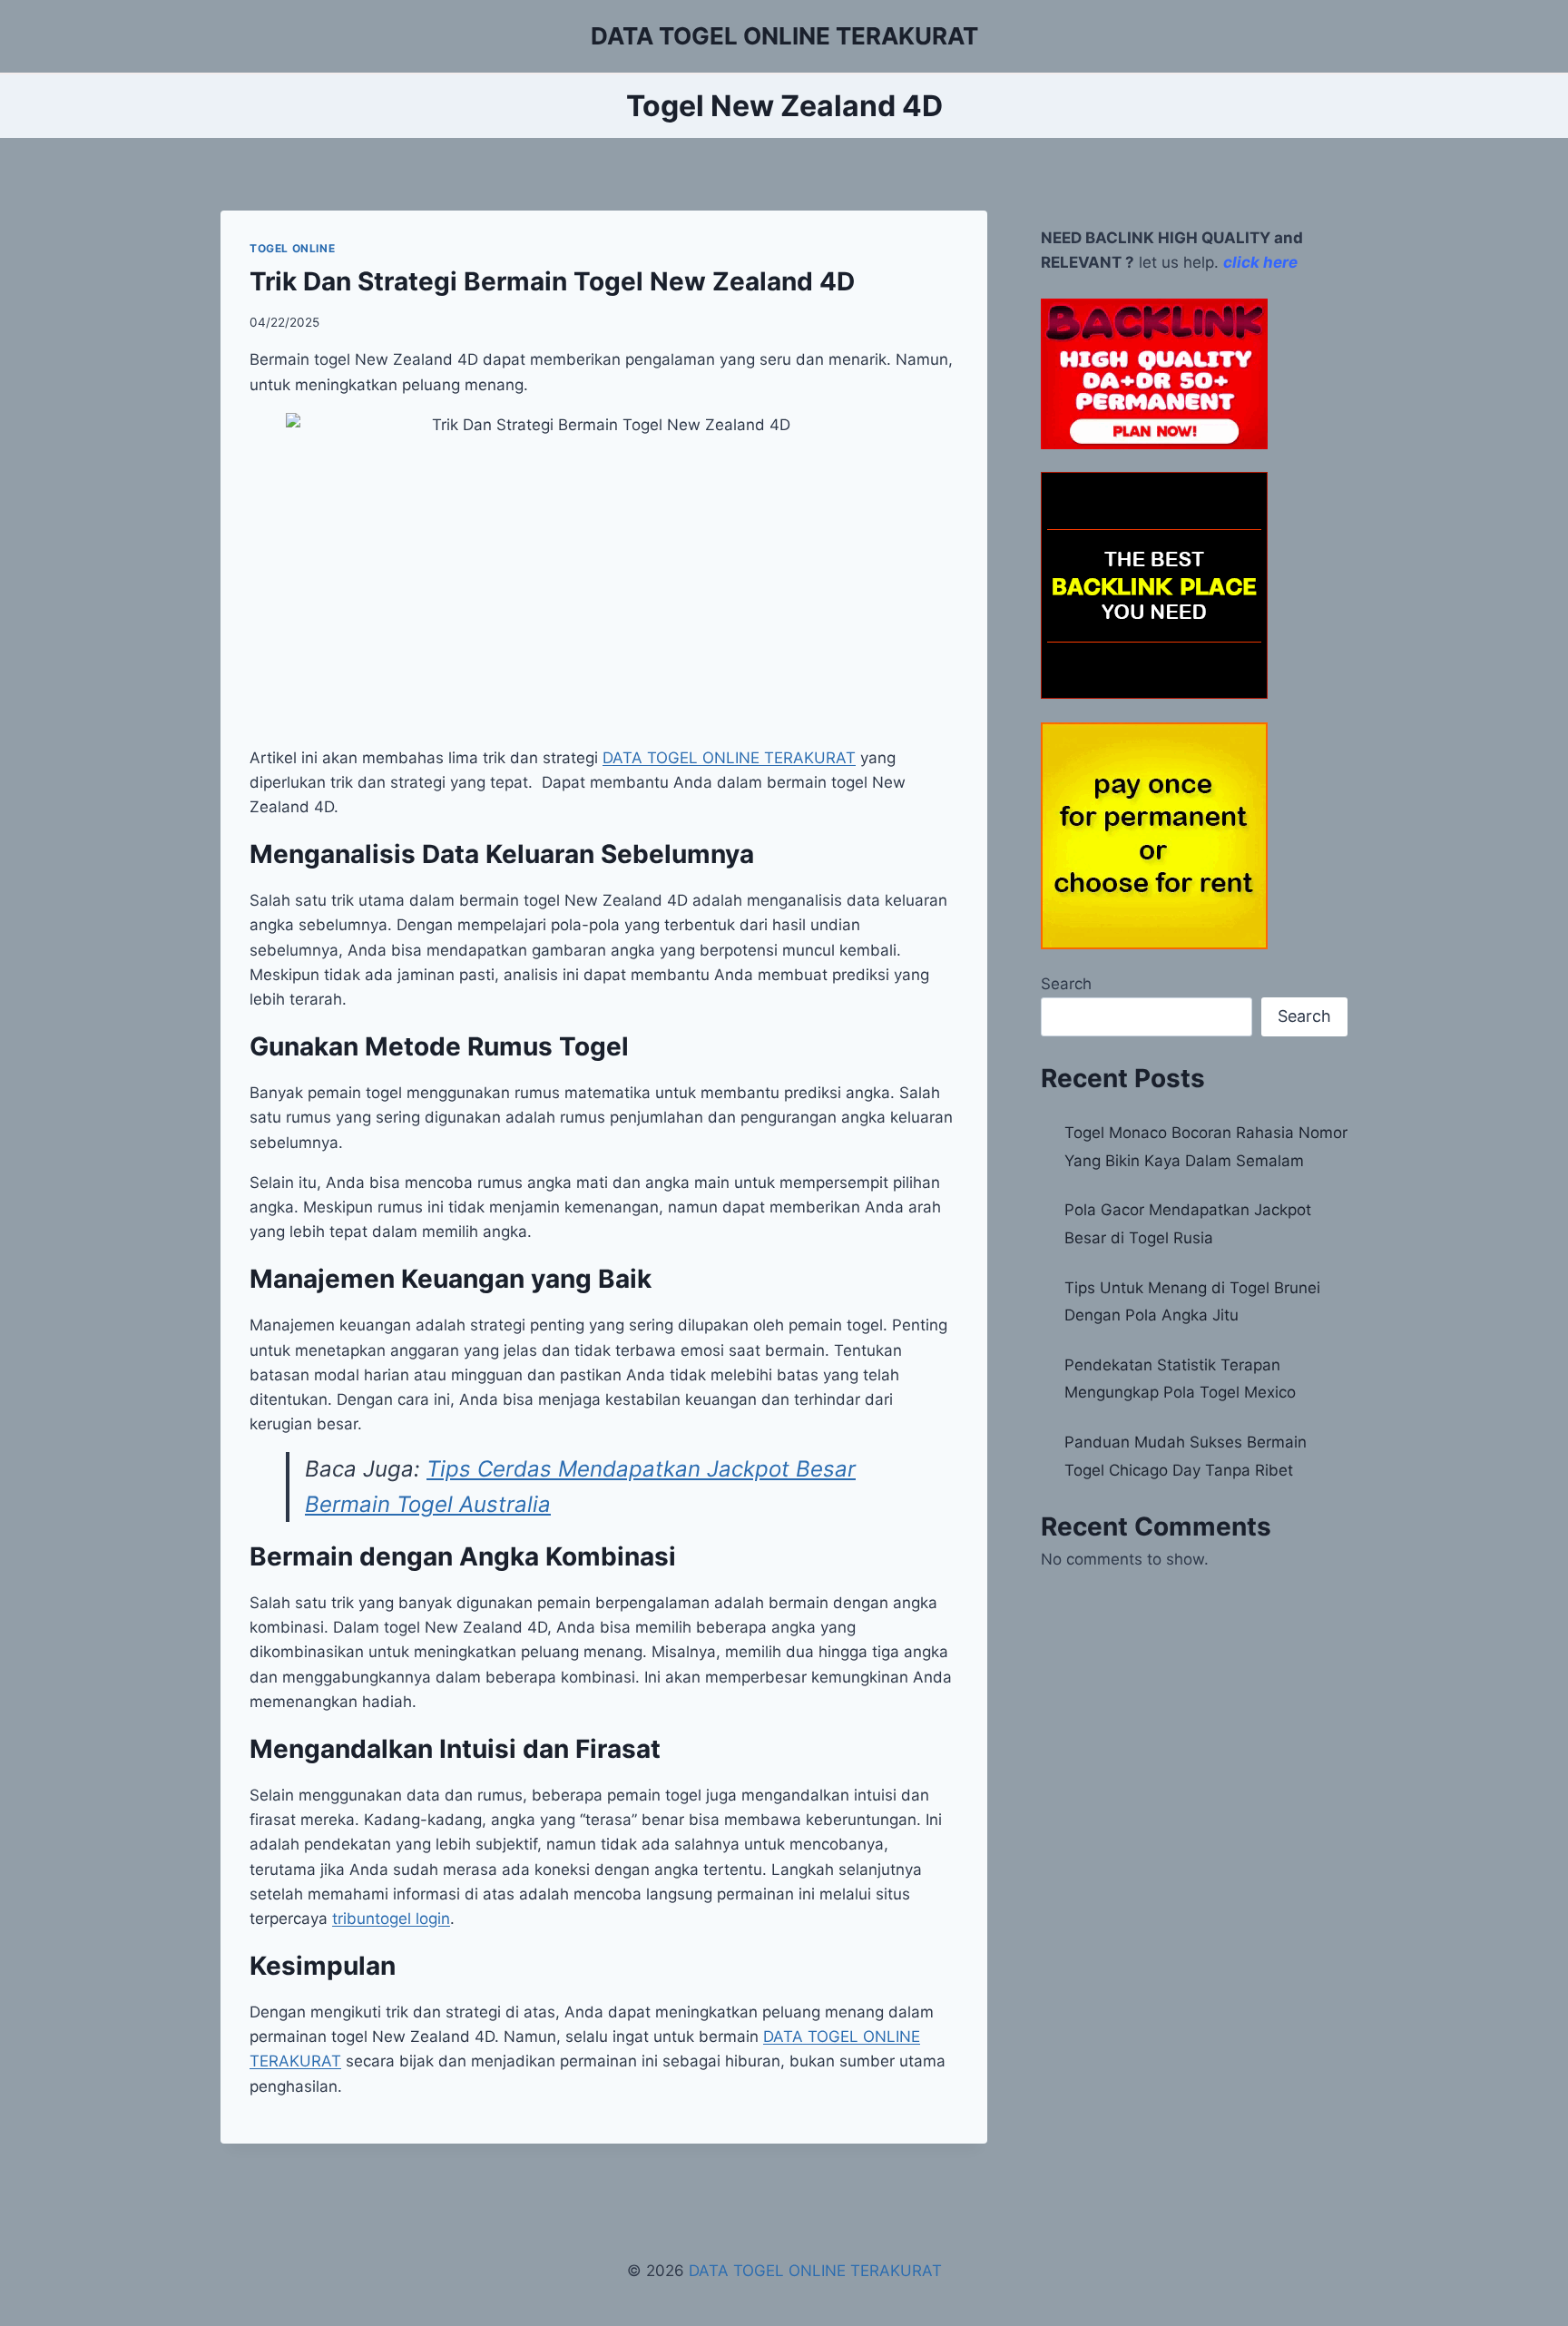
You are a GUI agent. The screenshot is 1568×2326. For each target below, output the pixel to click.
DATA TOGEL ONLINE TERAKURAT (815, 2271)
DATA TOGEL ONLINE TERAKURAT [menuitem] (729, 758)
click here (1260, 262)
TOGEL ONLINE (292, 248)
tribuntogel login (391, 1919)
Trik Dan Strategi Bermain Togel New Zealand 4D (552, 281)
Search (1066, 984)
